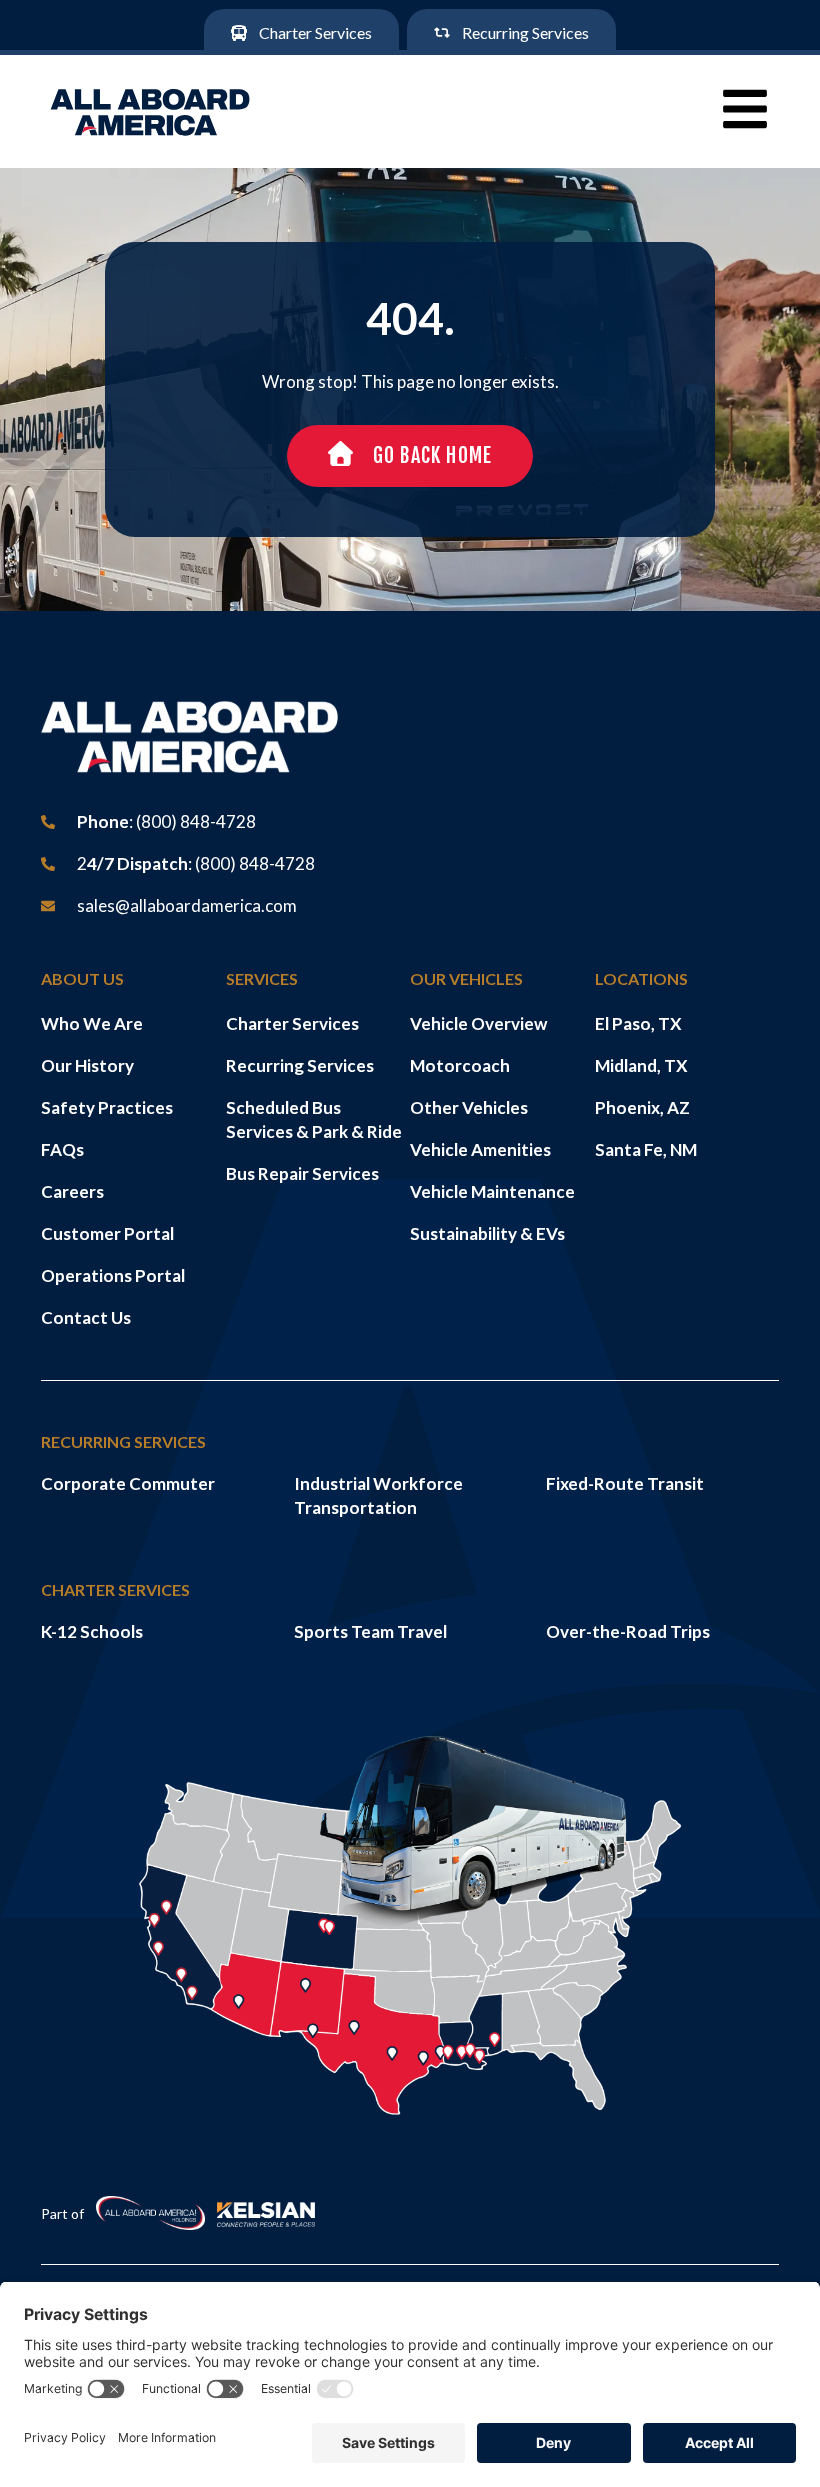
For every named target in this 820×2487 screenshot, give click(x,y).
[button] (745, 109)
